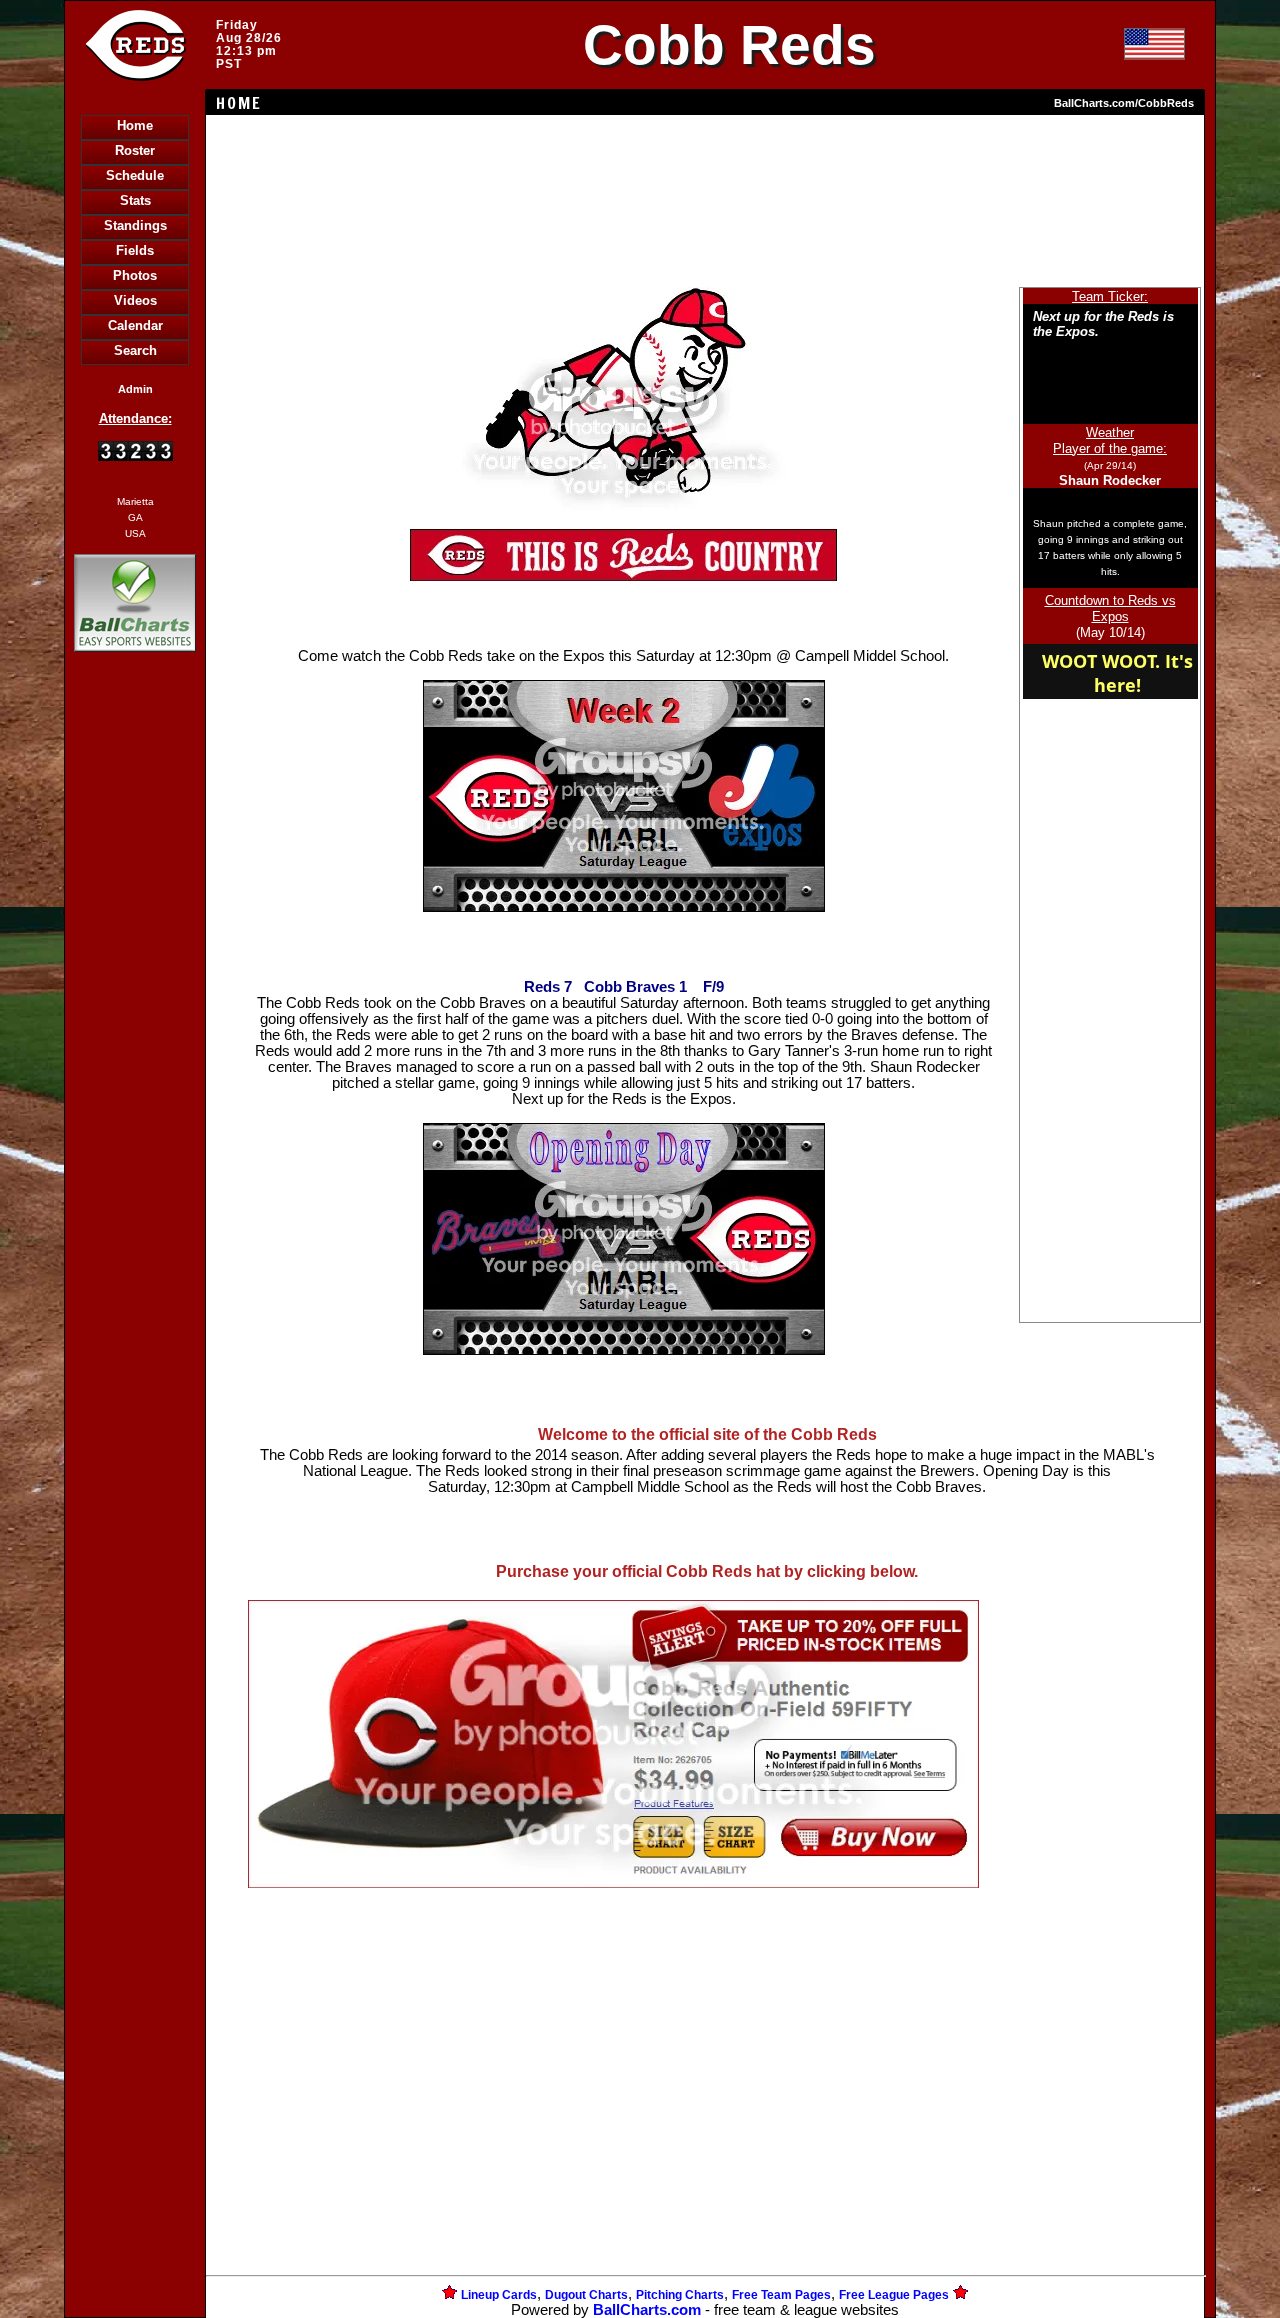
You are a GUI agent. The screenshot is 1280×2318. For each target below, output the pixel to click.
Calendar (135, 325)
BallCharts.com (647, 2310)
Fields (135, 250)
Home (135, 125)
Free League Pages (894, 2295)
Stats (135, 200)
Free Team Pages (781, 2295)
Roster (135, 150)
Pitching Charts (680, 2295)
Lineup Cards (499, 2295)
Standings (135, 225)
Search (135, 350)
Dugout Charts (586, 2295)
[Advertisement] (135, 1001)
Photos (135, 275)
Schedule (135, 175)
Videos (135, 300)
